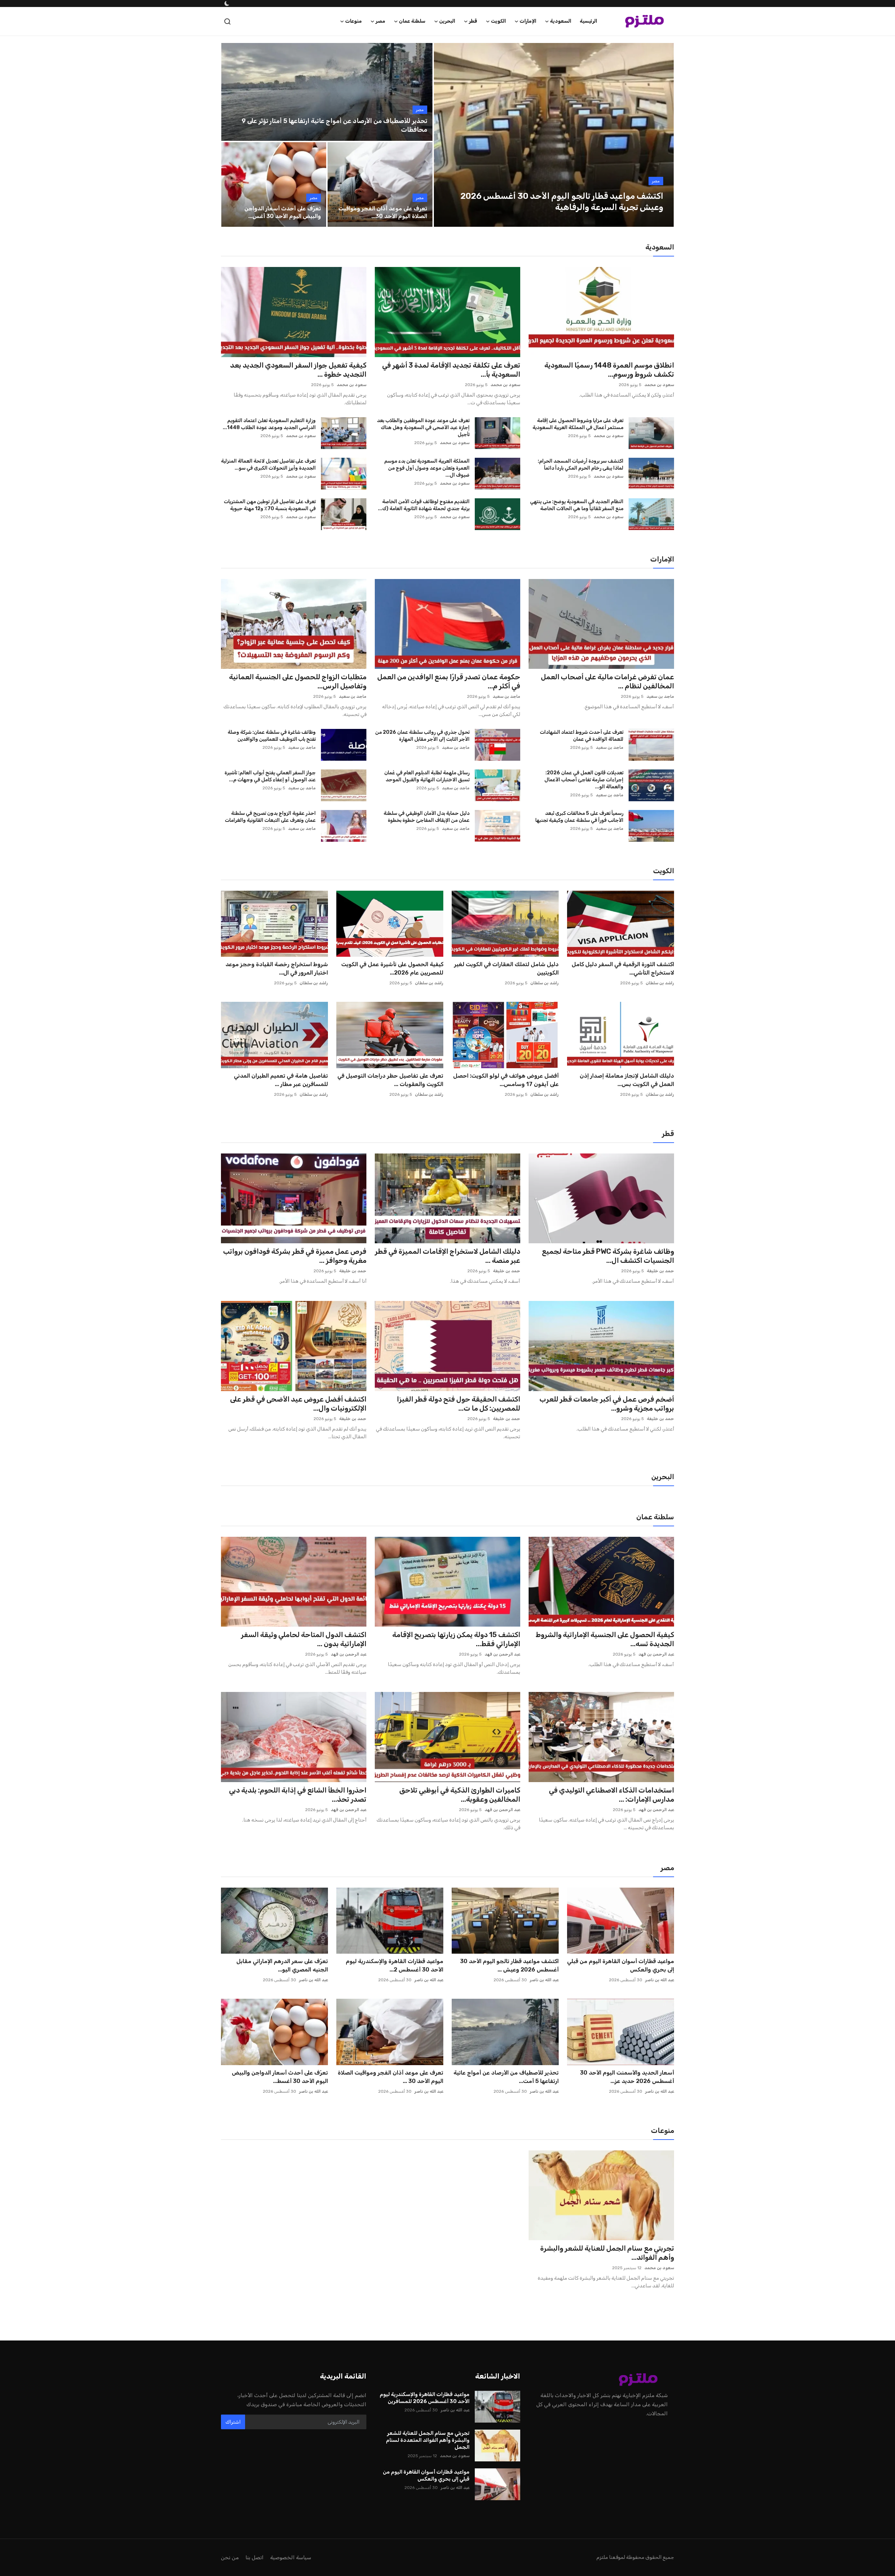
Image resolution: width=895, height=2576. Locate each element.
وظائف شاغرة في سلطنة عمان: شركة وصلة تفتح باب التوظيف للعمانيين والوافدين (272, 736)
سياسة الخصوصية (291, 2557)
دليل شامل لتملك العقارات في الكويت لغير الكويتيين (506, 968)
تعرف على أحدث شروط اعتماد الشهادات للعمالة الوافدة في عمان (582, 736)
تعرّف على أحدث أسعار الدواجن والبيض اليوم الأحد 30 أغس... (283, 212)
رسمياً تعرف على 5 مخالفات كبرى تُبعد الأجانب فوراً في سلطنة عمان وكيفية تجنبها (579, 817)
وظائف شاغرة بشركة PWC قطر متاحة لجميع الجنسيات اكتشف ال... (608, 1256)
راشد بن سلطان (660, 983)
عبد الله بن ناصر (660, 1980)
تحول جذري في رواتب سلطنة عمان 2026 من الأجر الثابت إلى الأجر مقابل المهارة (422, 736)
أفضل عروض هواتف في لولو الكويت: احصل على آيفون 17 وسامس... (506, 1080)
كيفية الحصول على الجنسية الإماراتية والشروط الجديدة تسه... (605, 1639)
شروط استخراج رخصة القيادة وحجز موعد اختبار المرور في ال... (277, 968)
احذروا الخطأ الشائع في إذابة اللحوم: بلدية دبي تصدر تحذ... (298, 1795)
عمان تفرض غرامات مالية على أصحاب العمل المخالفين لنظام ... (607, 681)
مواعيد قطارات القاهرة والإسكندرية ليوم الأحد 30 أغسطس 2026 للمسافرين (425, 2398)
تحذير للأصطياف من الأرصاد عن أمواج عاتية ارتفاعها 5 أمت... (506, 2077)
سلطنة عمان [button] (412, 21)
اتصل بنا (255, 2557)
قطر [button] (473, 21)
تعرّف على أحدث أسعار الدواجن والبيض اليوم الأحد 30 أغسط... (280, 2077)
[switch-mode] (226, 3)
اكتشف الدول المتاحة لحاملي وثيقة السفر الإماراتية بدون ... (304, 1639)
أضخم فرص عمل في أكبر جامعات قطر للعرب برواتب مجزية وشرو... (607, 1404)
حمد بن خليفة (660, 1271)
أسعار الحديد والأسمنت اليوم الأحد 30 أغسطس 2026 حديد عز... (627, 2077)
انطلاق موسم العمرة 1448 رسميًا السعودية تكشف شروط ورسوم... (609, 370)
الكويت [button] (498, 21)
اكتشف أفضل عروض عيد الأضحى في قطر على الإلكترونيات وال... (298, 1404)
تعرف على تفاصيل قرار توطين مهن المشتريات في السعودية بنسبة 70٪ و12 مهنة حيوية (270, 505)
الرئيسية (588, 21)
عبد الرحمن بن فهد (656, 1654)
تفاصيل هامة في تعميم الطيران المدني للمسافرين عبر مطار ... (281, 1080)
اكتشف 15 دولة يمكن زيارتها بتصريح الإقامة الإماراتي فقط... (456, 1639)
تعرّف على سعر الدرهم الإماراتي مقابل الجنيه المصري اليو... (282, 1965)
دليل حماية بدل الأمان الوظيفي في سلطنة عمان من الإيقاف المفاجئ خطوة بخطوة (427, 817)
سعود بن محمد (659, 385)
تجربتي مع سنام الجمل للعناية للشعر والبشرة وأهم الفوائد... (607, 2253)
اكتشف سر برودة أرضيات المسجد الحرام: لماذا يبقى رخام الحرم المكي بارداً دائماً (581, 465)
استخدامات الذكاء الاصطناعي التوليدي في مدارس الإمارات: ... (611, 1795)
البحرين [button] (447, 21)
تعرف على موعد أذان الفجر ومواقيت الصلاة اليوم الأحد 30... (383, 212)
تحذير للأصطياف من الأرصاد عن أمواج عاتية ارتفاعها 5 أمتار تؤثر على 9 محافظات (334, 125)
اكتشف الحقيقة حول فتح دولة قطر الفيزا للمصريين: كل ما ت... (459, 1404)
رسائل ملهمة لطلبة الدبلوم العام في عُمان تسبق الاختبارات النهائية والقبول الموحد (427, 776)
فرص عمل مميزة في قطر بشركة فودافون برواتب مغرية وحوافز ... (295, 1256)
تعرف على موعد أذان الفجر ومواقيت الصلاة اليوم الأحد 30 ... (391, 2077)
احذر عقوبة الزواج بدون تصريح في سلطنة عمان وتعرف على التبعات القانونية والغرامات (270, 817)
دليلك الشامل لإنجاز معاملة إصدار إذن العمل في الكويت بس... (627, 1080)
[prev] (445, 135)
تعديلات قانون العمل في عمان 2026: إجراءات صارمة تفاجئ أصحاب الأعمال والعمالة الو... (584, 780)
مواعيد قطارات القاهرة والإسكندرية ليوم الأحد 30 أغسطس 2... (395, 1965)
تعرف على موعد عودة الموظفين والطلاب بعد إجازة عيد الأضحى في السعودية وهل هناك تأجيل (423, 428)
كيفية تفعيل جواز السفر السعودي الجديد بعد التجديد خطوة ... (298, 370)
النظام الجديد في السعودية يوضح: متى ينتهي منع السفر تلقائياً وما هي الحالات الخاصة (577, 505)
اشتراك (233, 2422)
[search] (227, 21)
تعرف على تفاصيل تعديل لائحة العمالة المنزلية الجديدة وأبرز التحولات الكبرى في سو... (268, 465)
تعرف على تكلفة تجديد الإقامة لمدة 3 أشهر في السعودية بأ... (451, 370)
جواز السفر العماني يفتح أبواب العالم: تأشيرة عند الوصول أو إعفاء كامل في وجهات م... (270, 776)
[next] (662, 135)
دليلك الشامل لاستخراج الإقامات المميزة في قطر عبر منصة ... (447, 1256)
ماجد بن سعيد (660, 696)
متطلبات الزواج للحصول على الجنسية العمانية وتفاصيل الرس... (298, 681)
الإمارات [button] (528, 21)
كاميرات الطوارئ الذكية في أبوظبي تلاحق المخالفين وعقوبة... (460, 1795)
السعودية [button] (561, 21)
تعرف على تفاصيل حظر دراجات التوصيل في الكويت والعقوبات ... (390, 1080)
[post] (554, 135)
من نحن (230, 2557)
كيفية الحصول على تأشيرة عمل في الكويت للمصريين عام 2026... (392, 968)
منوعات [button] (353, 21)
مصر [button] (380, 21)
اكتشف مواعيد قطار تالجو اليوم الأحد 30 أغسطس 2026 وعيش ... (509, 1965)
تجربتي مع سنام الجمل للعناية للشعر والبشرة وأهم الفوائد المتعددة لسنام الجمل (428, 2440)
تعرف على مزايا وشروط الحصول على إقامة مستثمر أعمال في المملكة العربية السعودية (578, 424)
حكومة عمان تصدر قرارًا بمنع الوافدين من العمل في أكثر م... (449, 681)
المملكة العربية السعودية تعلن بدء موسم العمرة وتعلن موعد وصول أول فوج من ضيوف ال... (427, 468)
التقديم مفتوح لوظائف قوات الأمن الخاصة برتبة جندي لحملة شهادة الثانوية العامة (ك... (424, 505)
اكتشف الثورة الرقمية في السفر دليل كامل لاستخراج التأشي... (623, 968)
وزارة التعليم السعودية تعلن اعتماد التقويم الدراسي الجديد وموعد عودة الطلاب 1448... (269, 424)
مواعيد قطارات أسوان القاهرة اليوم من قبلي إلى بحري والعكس (621, 1965)
